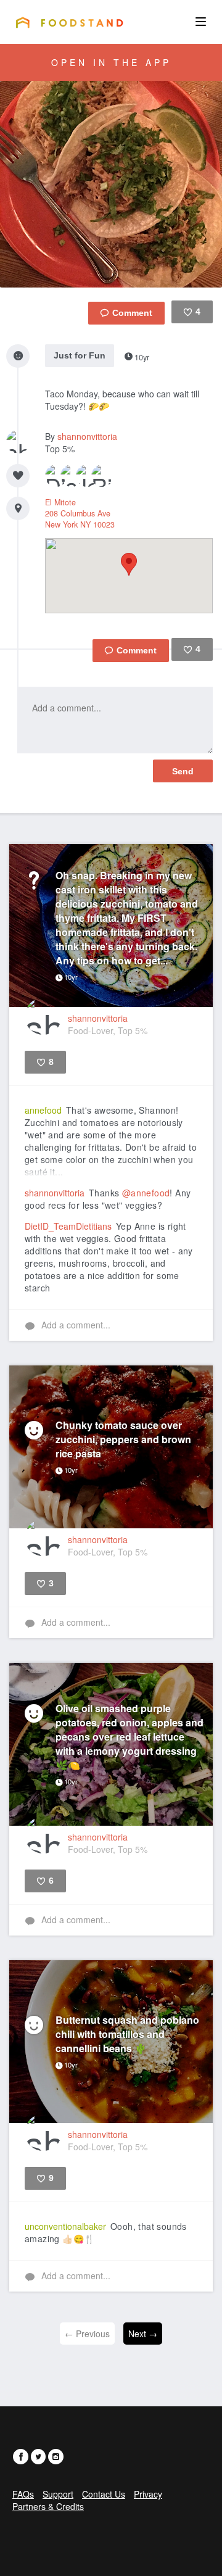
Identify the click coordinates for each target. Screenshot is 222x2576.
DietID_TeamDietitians (68, 1226)
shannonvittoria (87, 436)
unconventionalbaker (65, 2226)
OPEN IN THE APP (111, 62)
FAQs (23, 2494)
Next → (143, 2334)
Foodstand (69, 22)
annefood (43, 1110)
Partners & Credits (48, 2506)
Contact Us (104, 2494)
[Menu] (201, 22)
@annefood (146, 1193)
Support (58, 2494)
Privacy (148, 2494)
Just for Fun (80, 355)
